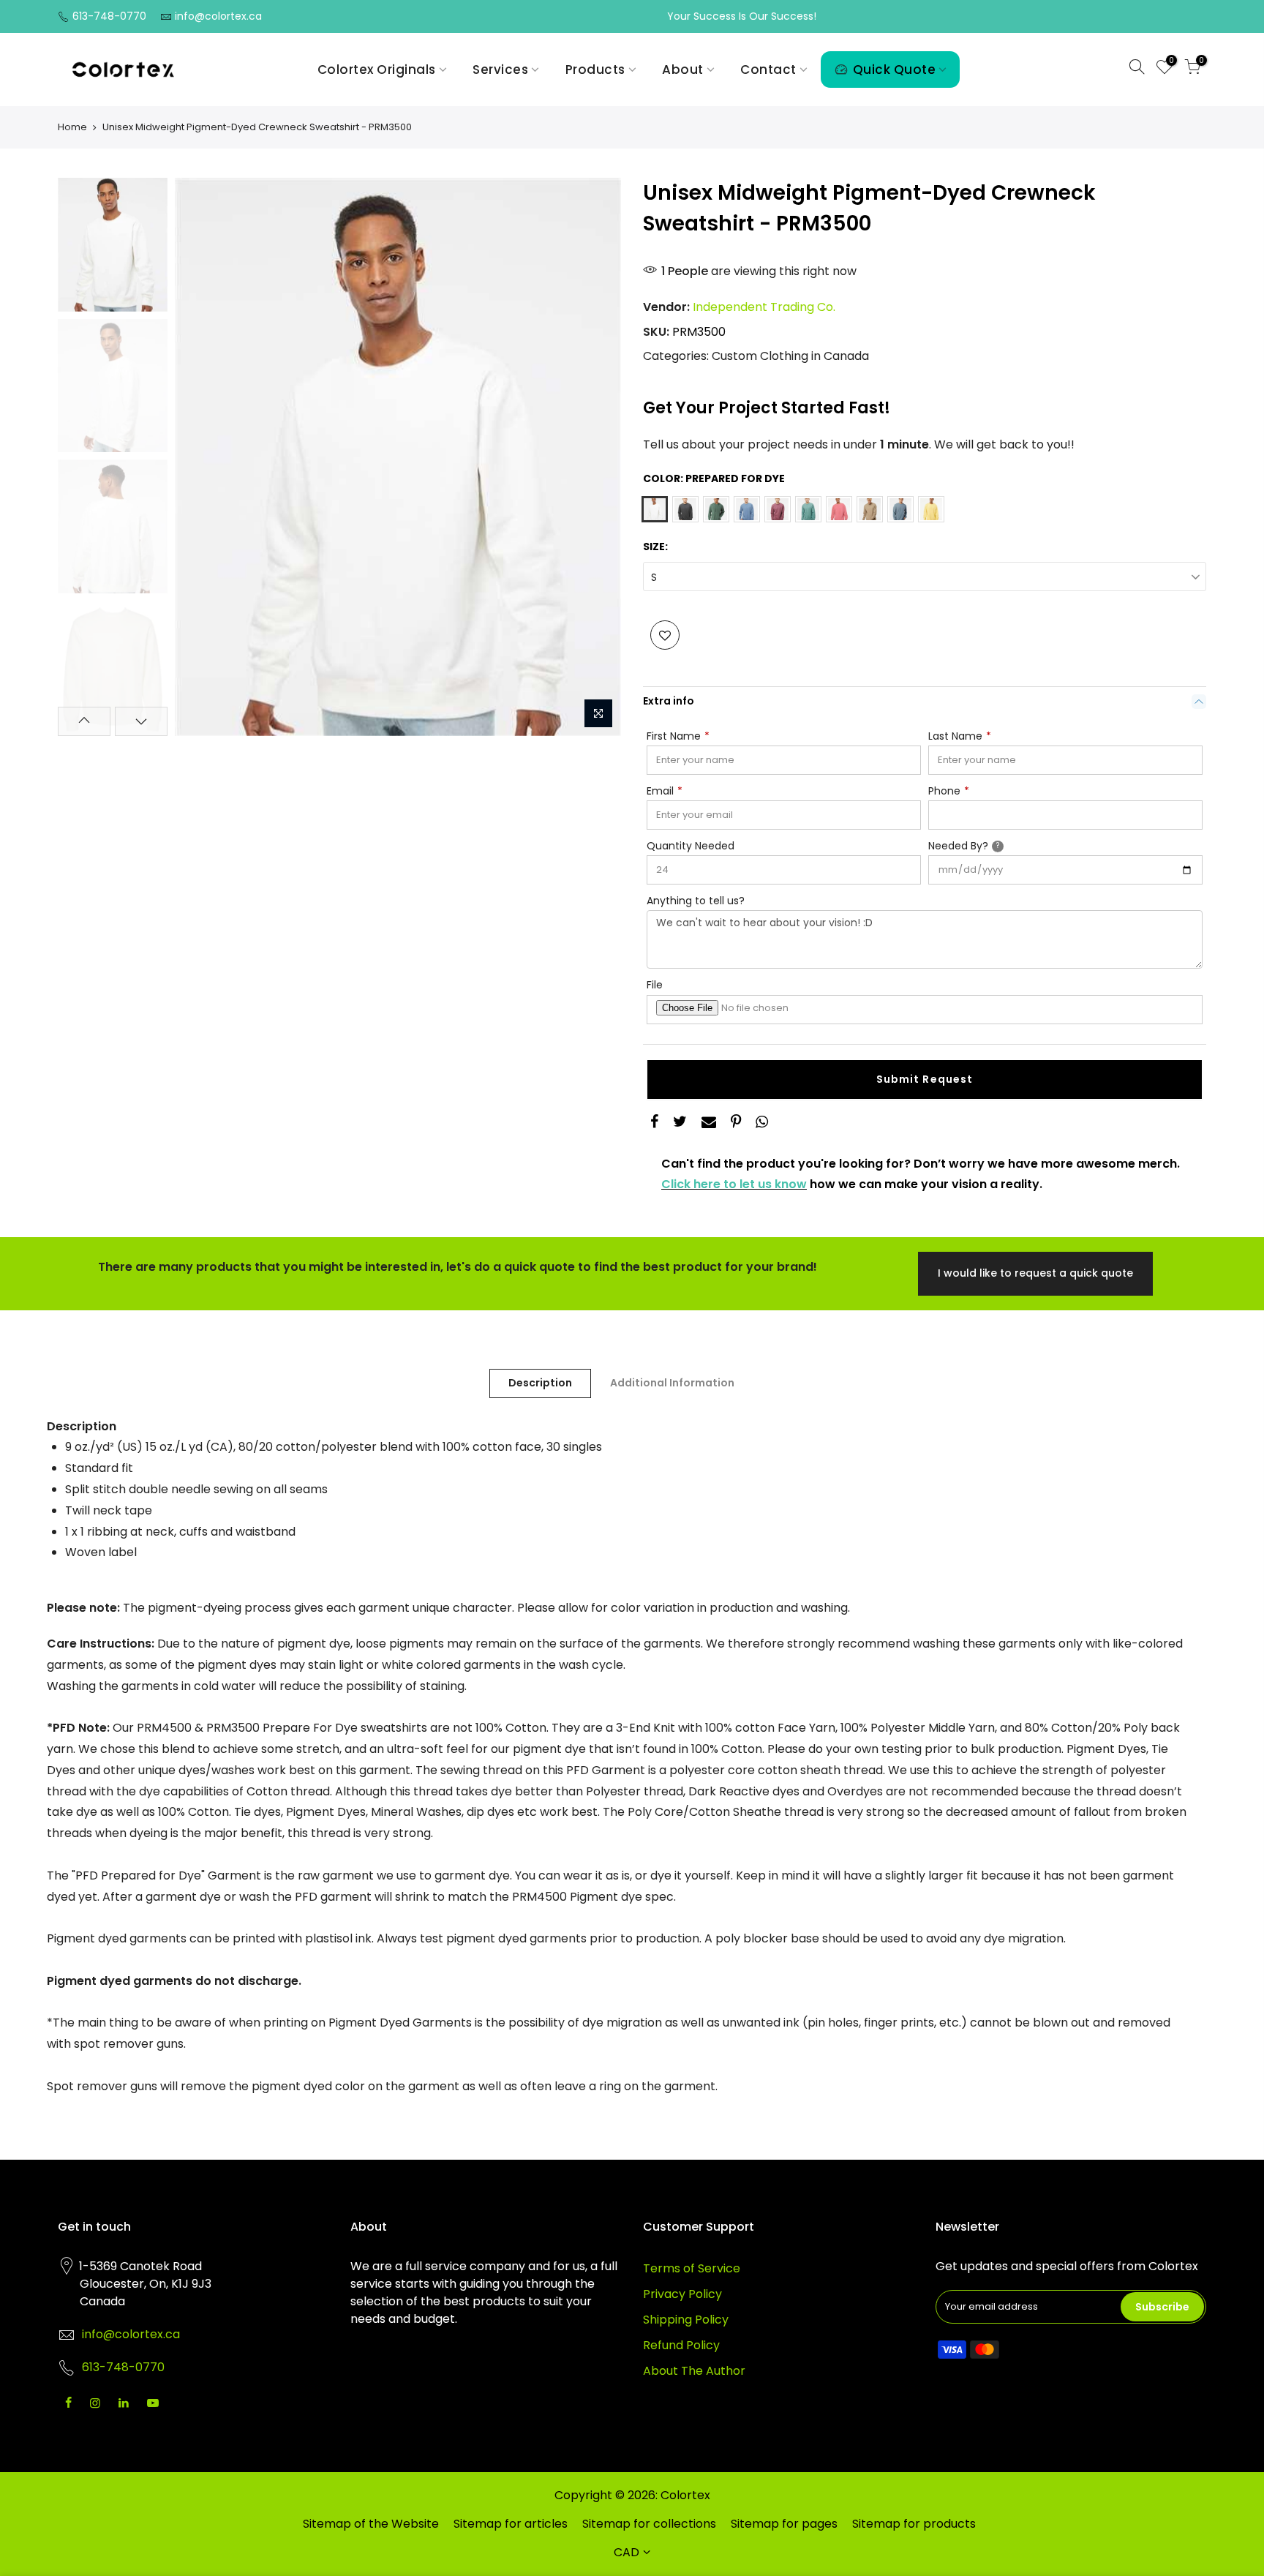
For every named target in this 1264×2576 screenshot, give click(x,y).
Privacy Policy (682, 2294)
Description (540, 1383)
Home (72, 127)
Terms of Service (692, 2268)
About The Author (694, 2371)
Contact (768, 70)
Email (665, 791)
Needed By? (981, 845)
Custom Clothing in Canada (790, 357)
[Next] (595, 457)
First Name (678, 736)
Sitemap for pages (784, 2524)
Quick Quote (895, 70)
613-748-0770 (109, 16)
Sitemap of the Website (371, 2524)
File (655, 985)
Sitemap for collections (649, 2524)
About (683, 70)
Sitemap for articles (511, 2524)
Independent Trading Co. (764, 307)
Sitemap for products (914, 2524)
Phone (949, 791)
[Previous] (200, 457)
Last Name (960, 736)
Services (500, 70)
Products (595, 70)
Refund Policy (681, 2345)
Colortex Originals (377, 70)
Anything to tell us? (696, 901)
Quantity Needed (691, 846)
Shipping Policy (686, 2320)
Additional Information (672, 1383)
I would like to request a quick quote (1035, 1273)
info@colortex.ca (218, 16)
